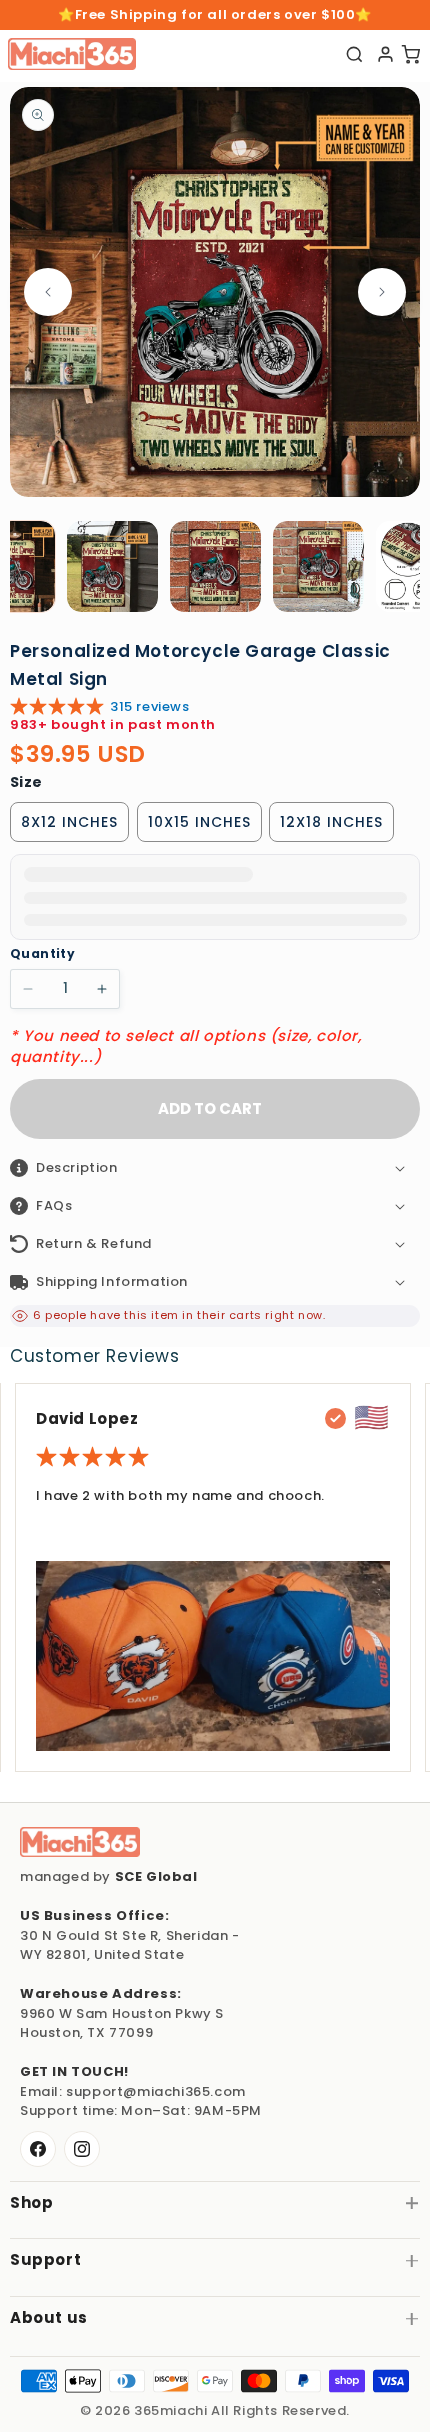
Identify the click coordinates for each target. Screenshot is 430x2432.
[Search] (354, 54)
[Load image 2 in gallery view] (112, 566)
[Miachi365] (80, 1842)
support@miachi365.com (156, 2091)
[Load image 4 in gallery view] (318, 566)
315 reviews (150, 706)
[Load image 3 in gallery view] (215, 566)
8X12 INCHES (69, 822)
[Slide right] (382, 292)
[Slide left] (48, 292)
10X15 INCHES (199, 822)
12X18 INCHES (331, 822)
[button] (215, 1168)
